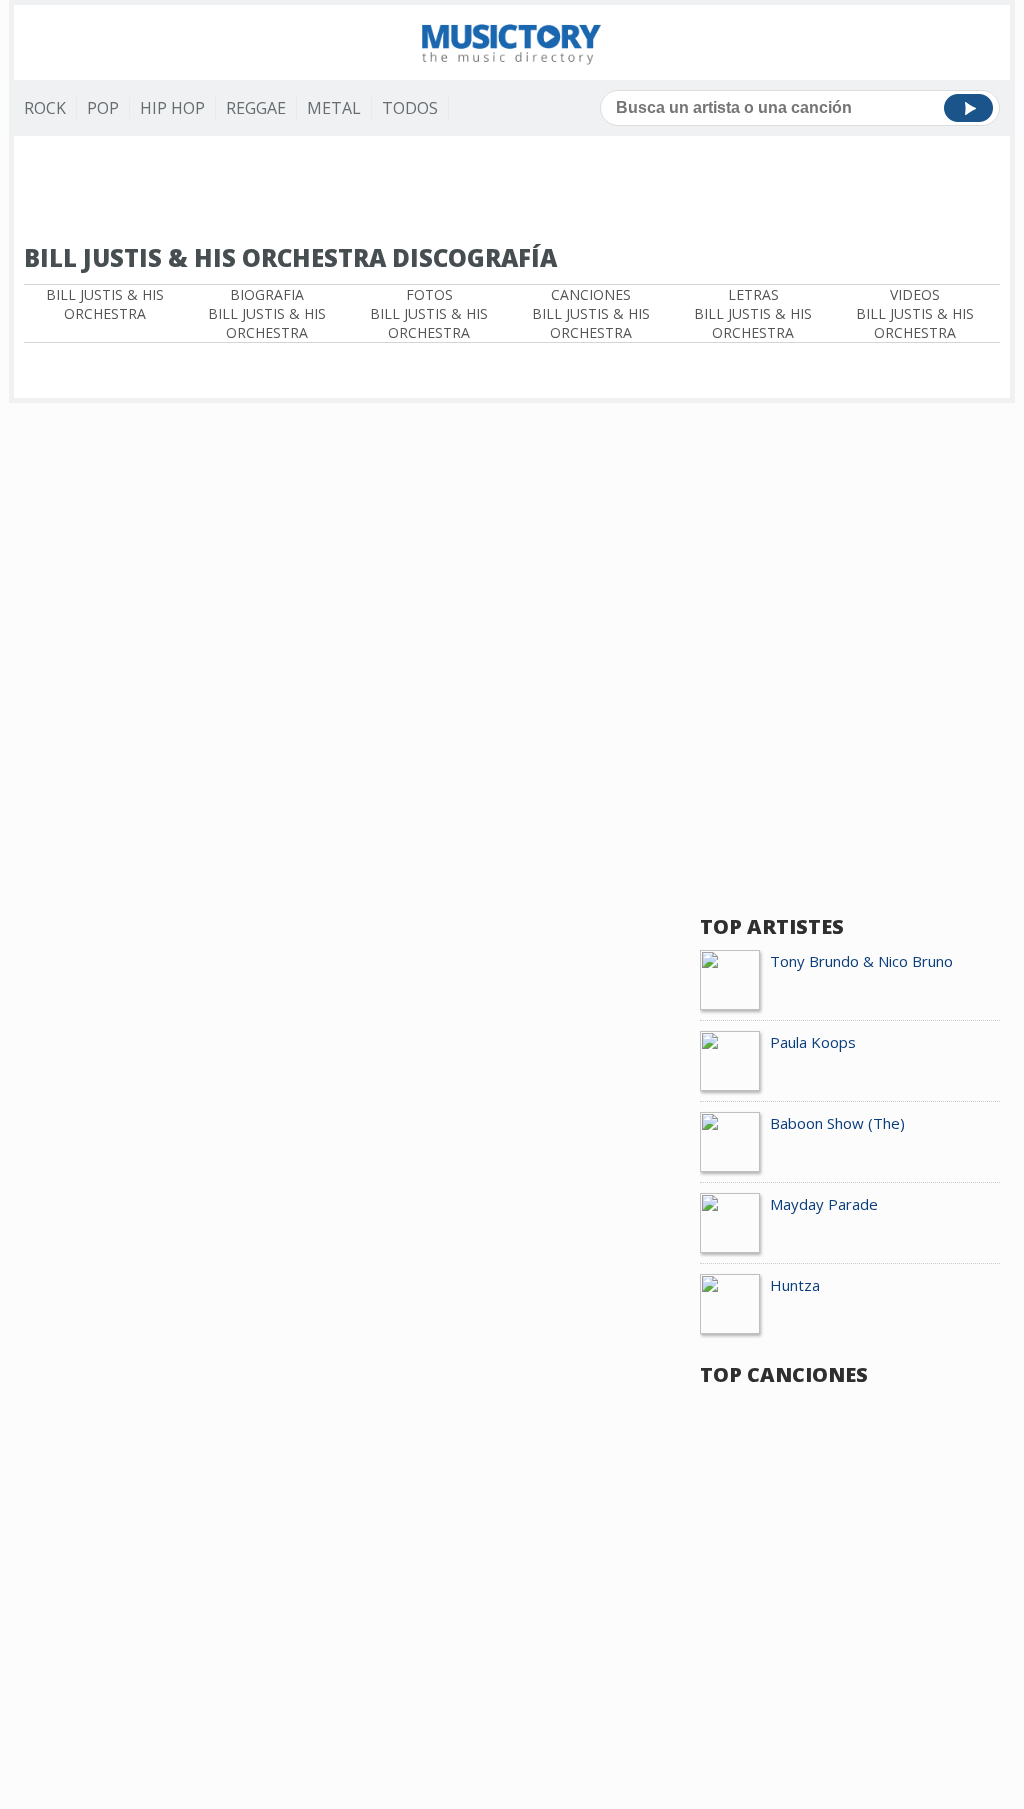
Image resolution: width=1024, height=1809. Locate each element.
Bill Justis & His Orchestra (105, 304)
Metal (334, 108)
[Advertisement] (512, 191)
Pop (103, 108)
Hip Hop (172, 108)
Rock (45, 108)
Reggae (256, 108)
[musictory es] (512, 42)
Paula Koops (813, 1042)
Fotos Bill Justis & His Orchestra (429, 313)
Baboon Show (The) (837, 1123)
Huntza (795, 1285)
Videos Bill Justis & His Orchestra (915, 313)
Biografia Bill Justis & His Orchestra (267, 313)
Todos (410, 108)
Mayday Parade (824, 1204)
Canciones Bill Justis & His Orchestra (591, 313)
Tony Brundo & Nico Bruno (861, 961)
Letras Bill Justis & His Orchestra (753, 313)
